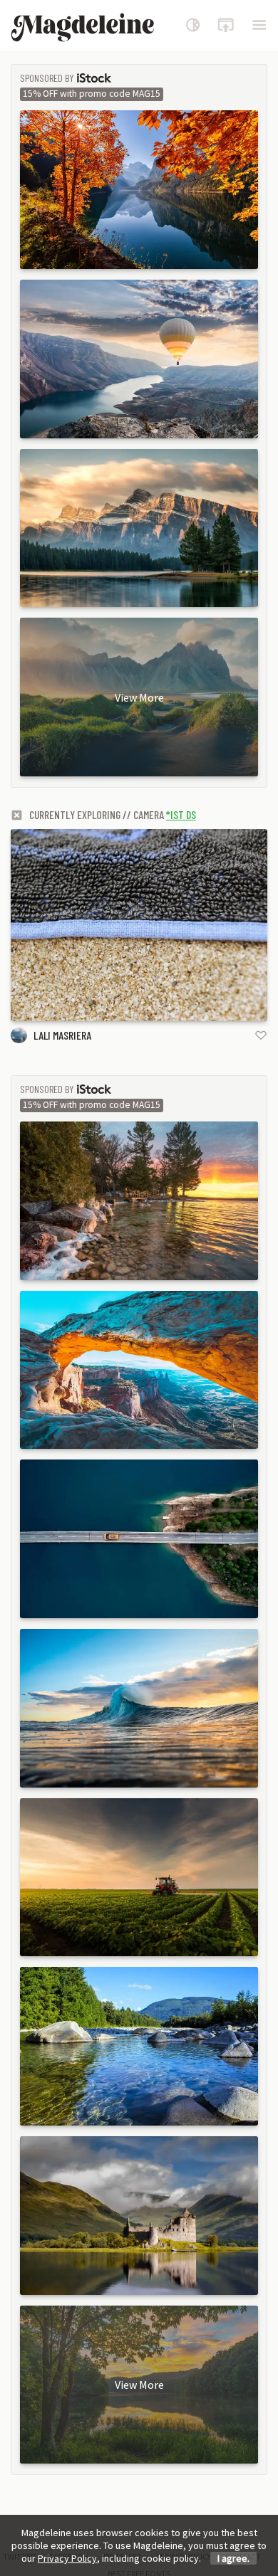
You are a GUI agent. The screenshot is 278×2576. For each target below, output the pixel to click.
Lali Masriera (62, 1035)
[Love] (261, 1035)
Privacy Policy (67, 2558)
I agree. (233, 2558)
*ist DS (181, 814)
